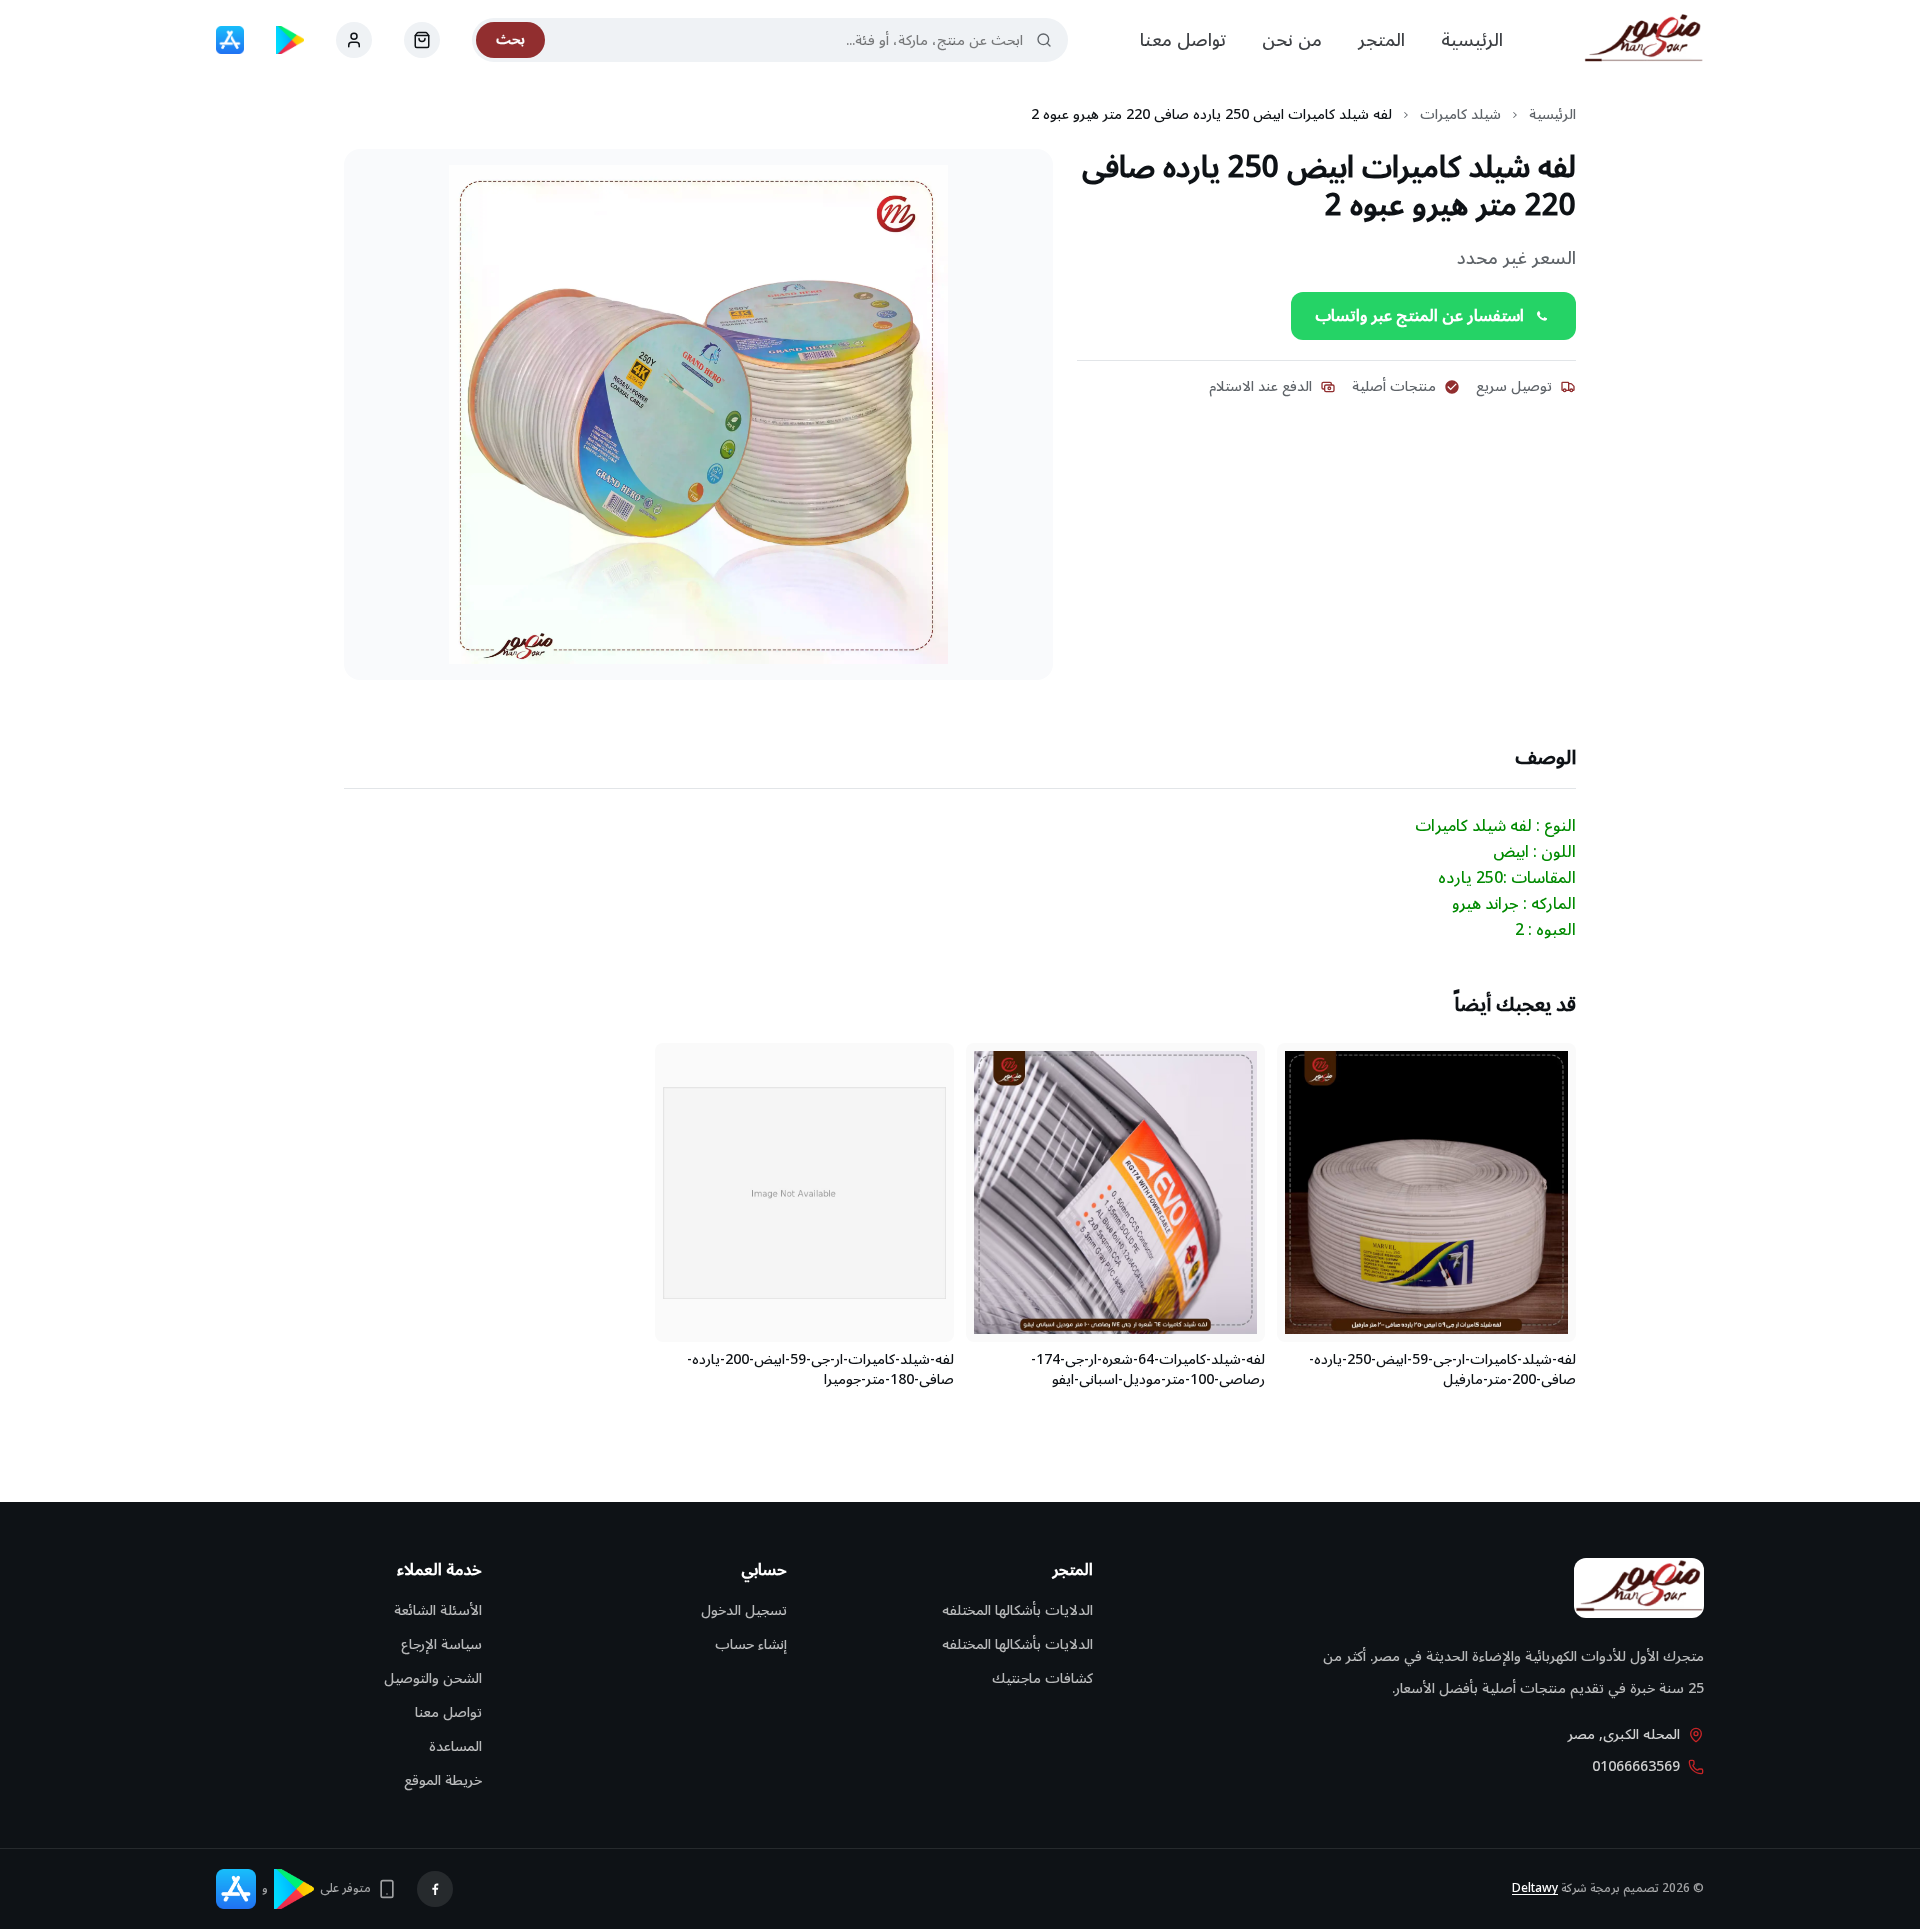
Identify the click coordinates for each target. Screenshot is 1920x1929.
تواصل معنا (1183, 40)
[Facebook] (435, 1889)
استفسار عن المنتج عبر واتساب (1419, 316)
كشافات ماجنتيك (1042, 1678)
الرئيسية (1472, 40)
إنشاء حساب (751, 1644)
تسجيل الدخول (744, 1610)
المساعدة (455, 1746)
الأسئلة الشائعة (438, 1610)
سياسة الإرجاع (441, 1644)
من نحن (1292, 40)
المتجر (1381, 40)
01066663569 (1636, 1767)
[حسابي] (422, 40)
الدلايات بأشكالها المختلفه (1017, 1610)
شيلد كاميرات (1460, 115)
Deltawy (1535, 1888)
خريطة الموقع (443, 1780)
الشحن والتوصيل (433, 1678)
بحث (510, 39)
